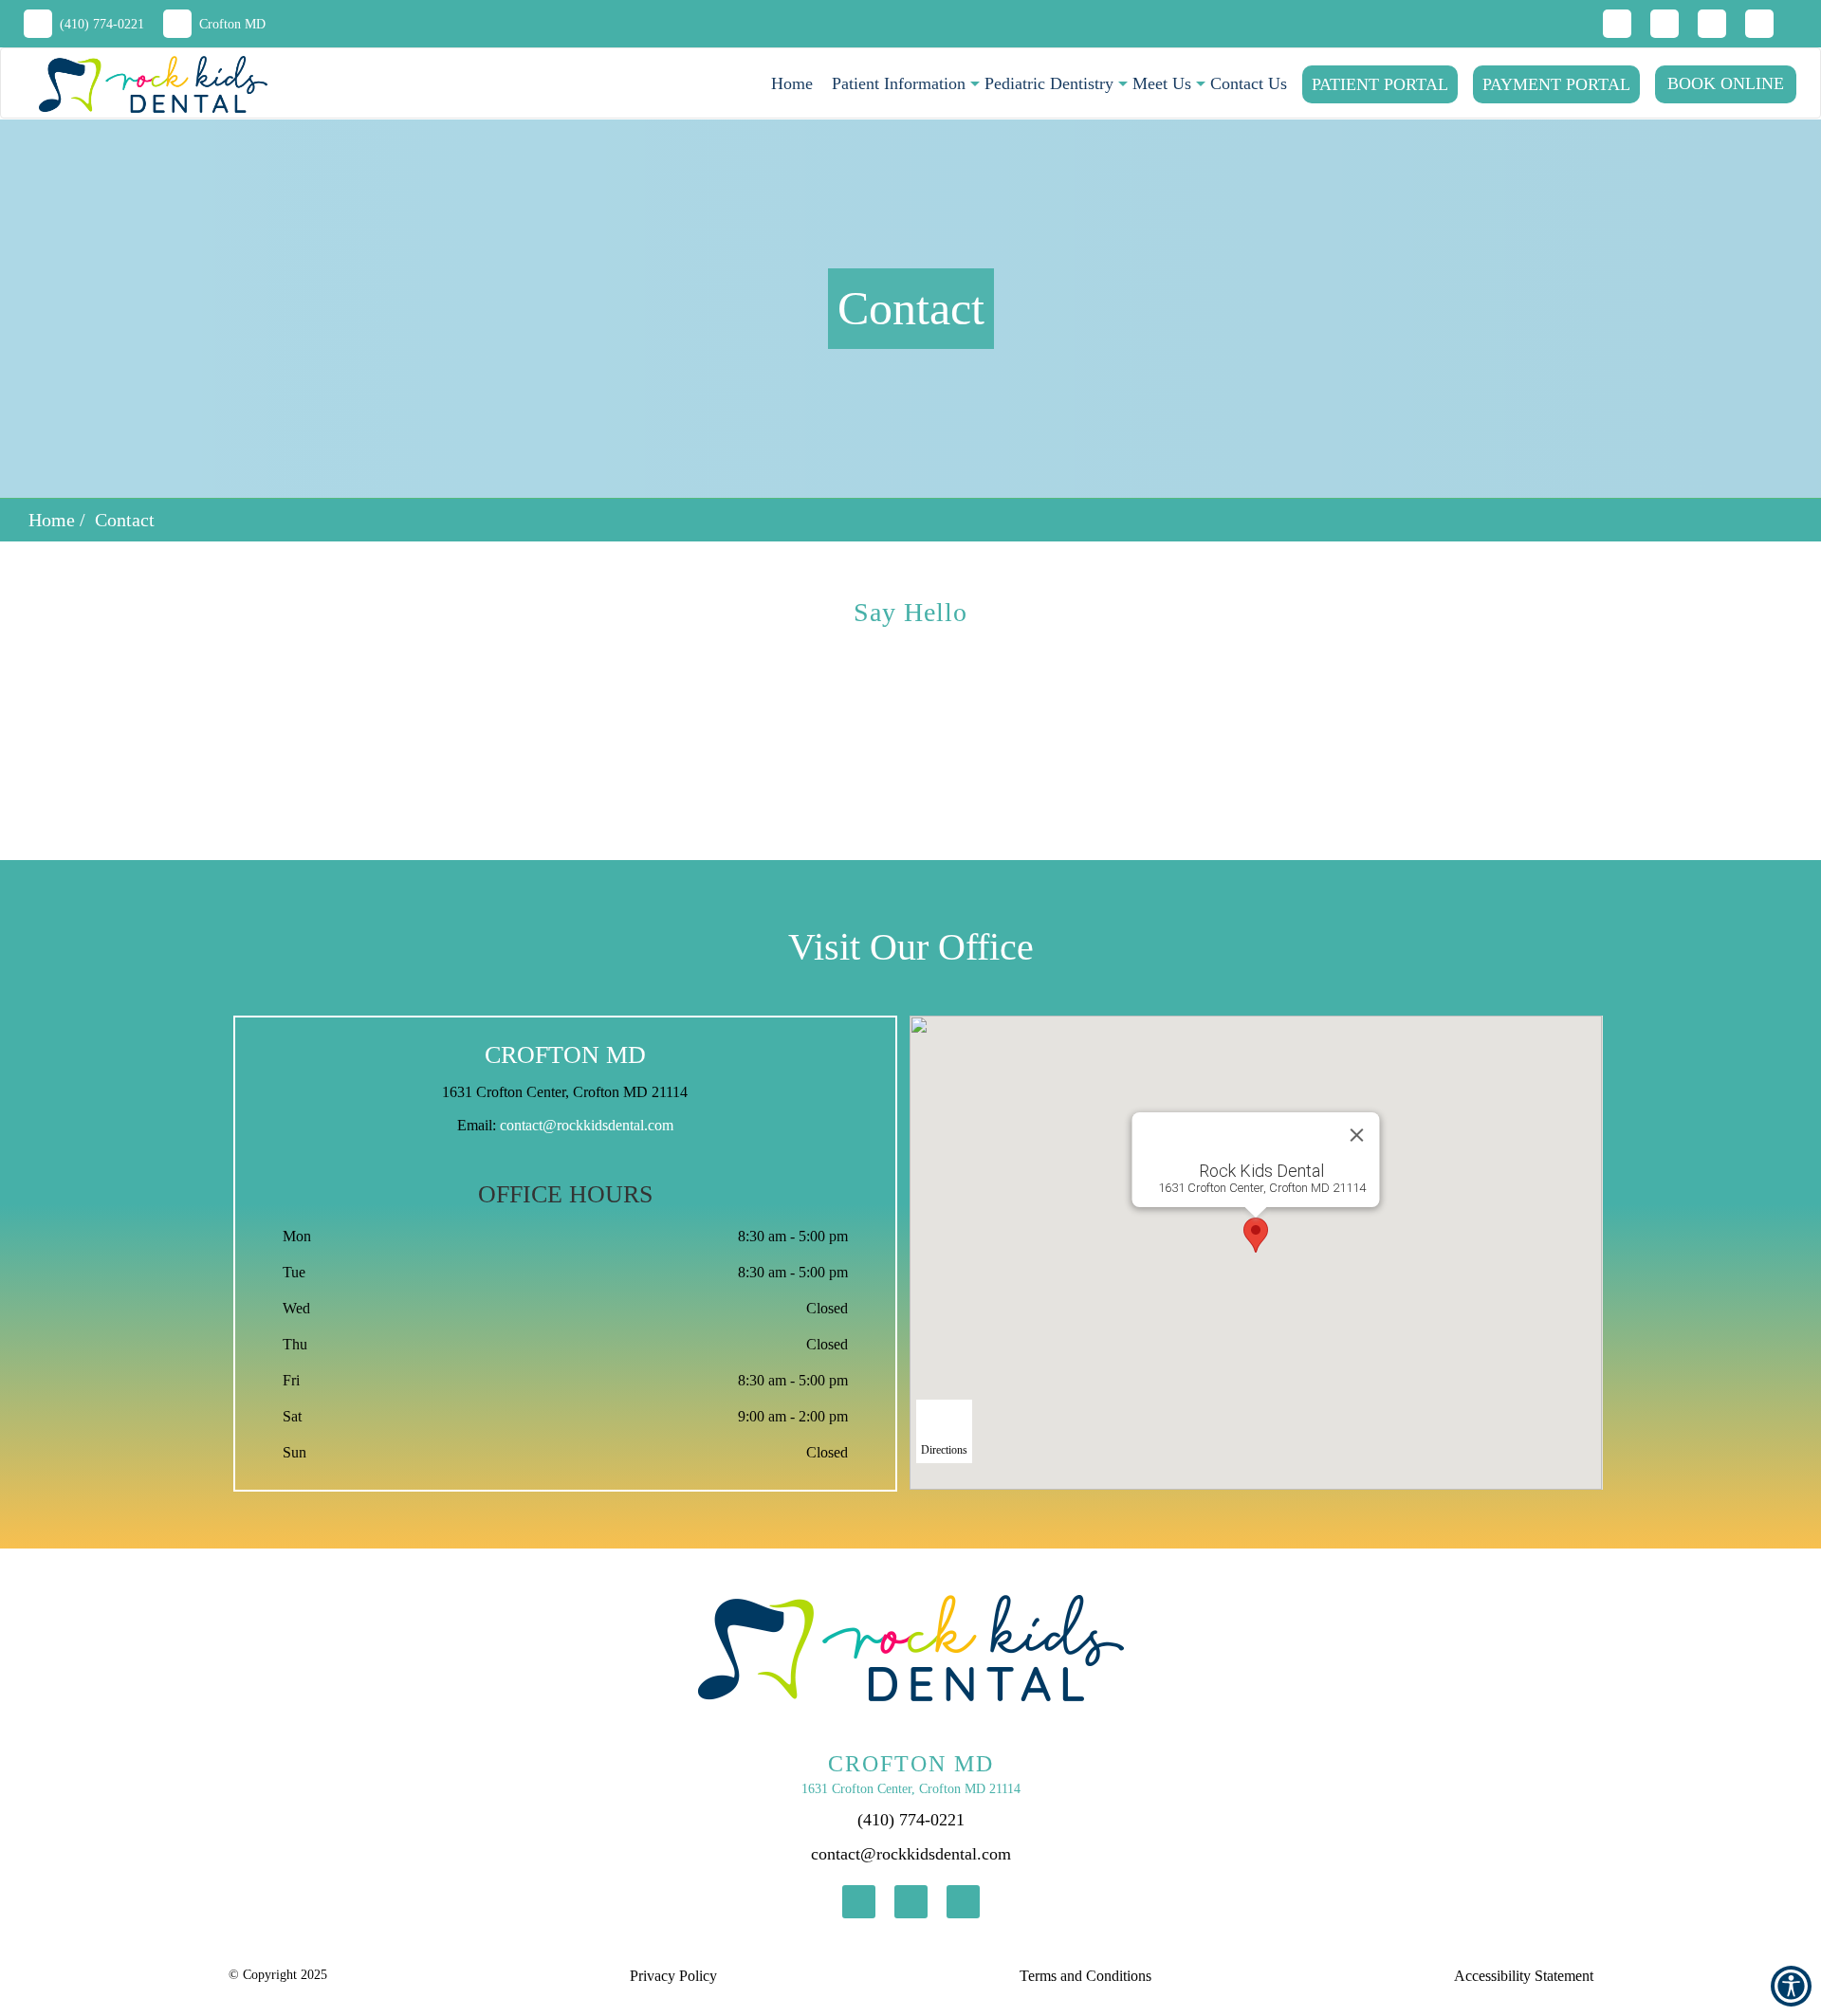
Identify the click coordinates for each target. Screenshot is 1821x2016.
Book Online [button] (1726, 83)
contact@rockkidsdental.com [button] (587, 1125)
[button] (144, 84)
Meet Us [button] (1162, 83)
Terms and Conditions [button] (1085, 1976)
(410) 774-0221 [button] (102, 24)
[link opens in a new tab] (859, 1902)
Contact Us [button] (1249, 83)
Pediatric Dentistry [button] (1049, 83)
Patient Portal (1380, 84)
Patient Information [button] (899, 83)
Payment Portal (1556, 84)
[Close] (1357, 1135)
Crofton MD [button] (232, 24)
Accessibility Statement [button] (1524, 1976)
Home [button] (792, 83)
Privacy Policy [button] (673, 1976)
